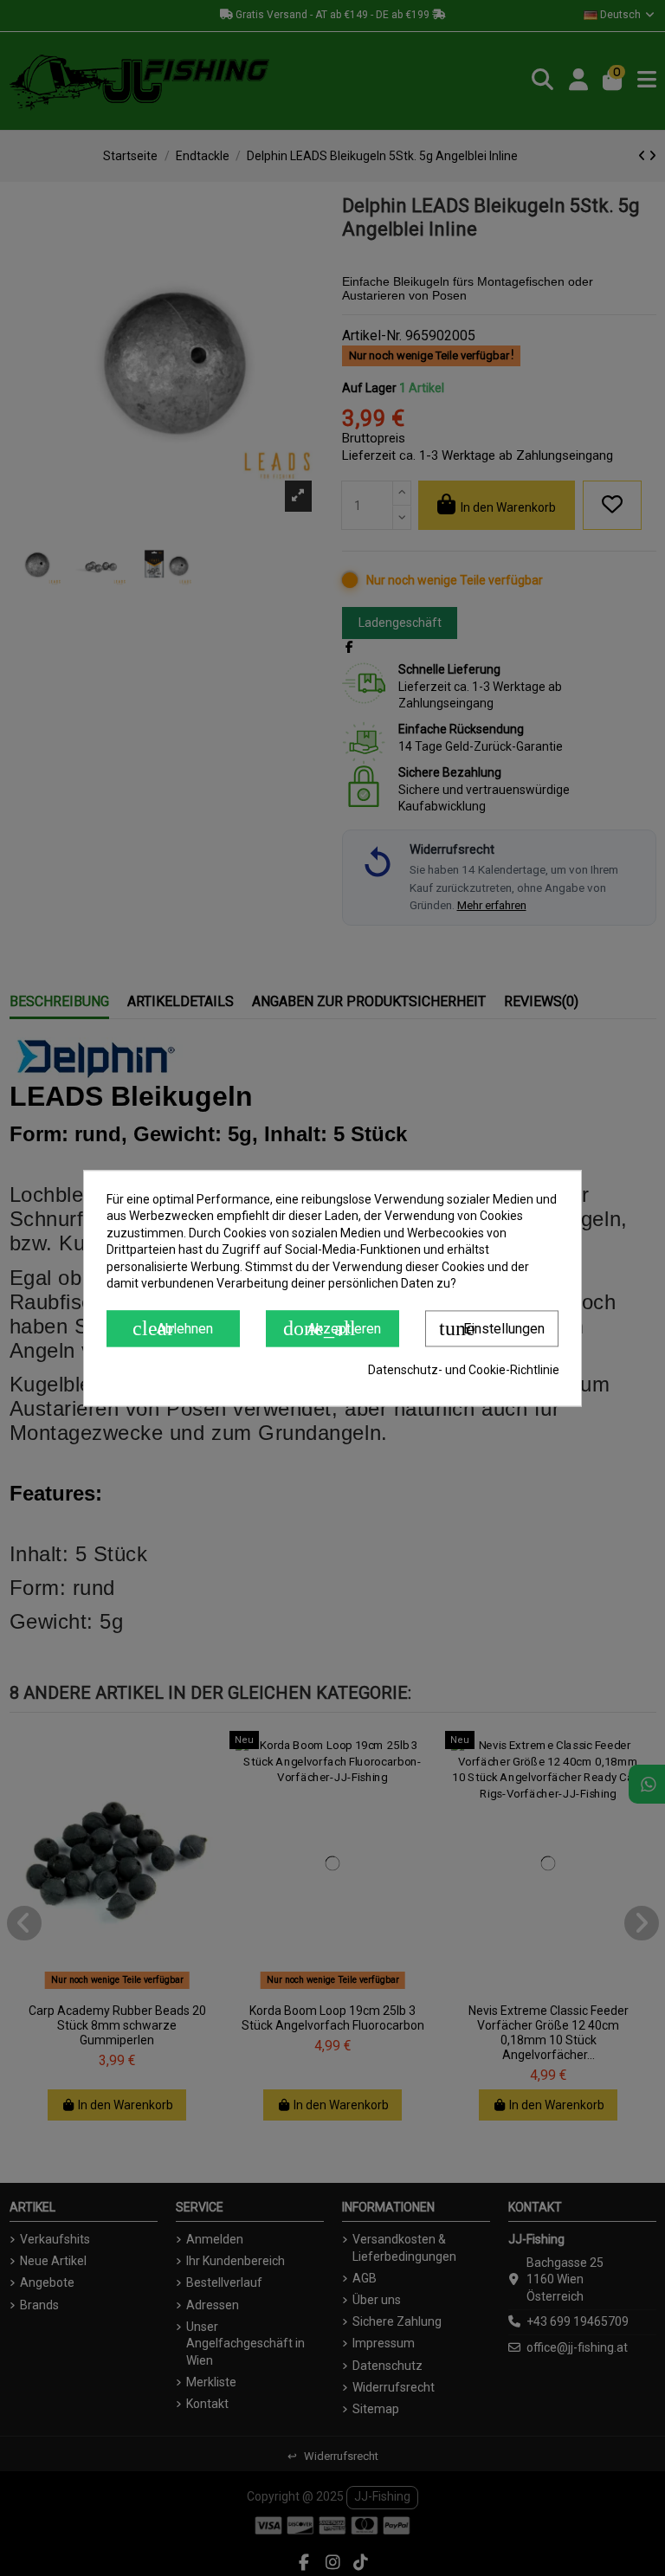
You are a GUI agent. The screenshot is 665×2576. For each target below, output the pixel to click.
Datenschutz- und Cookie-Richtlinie (464, 1370)
